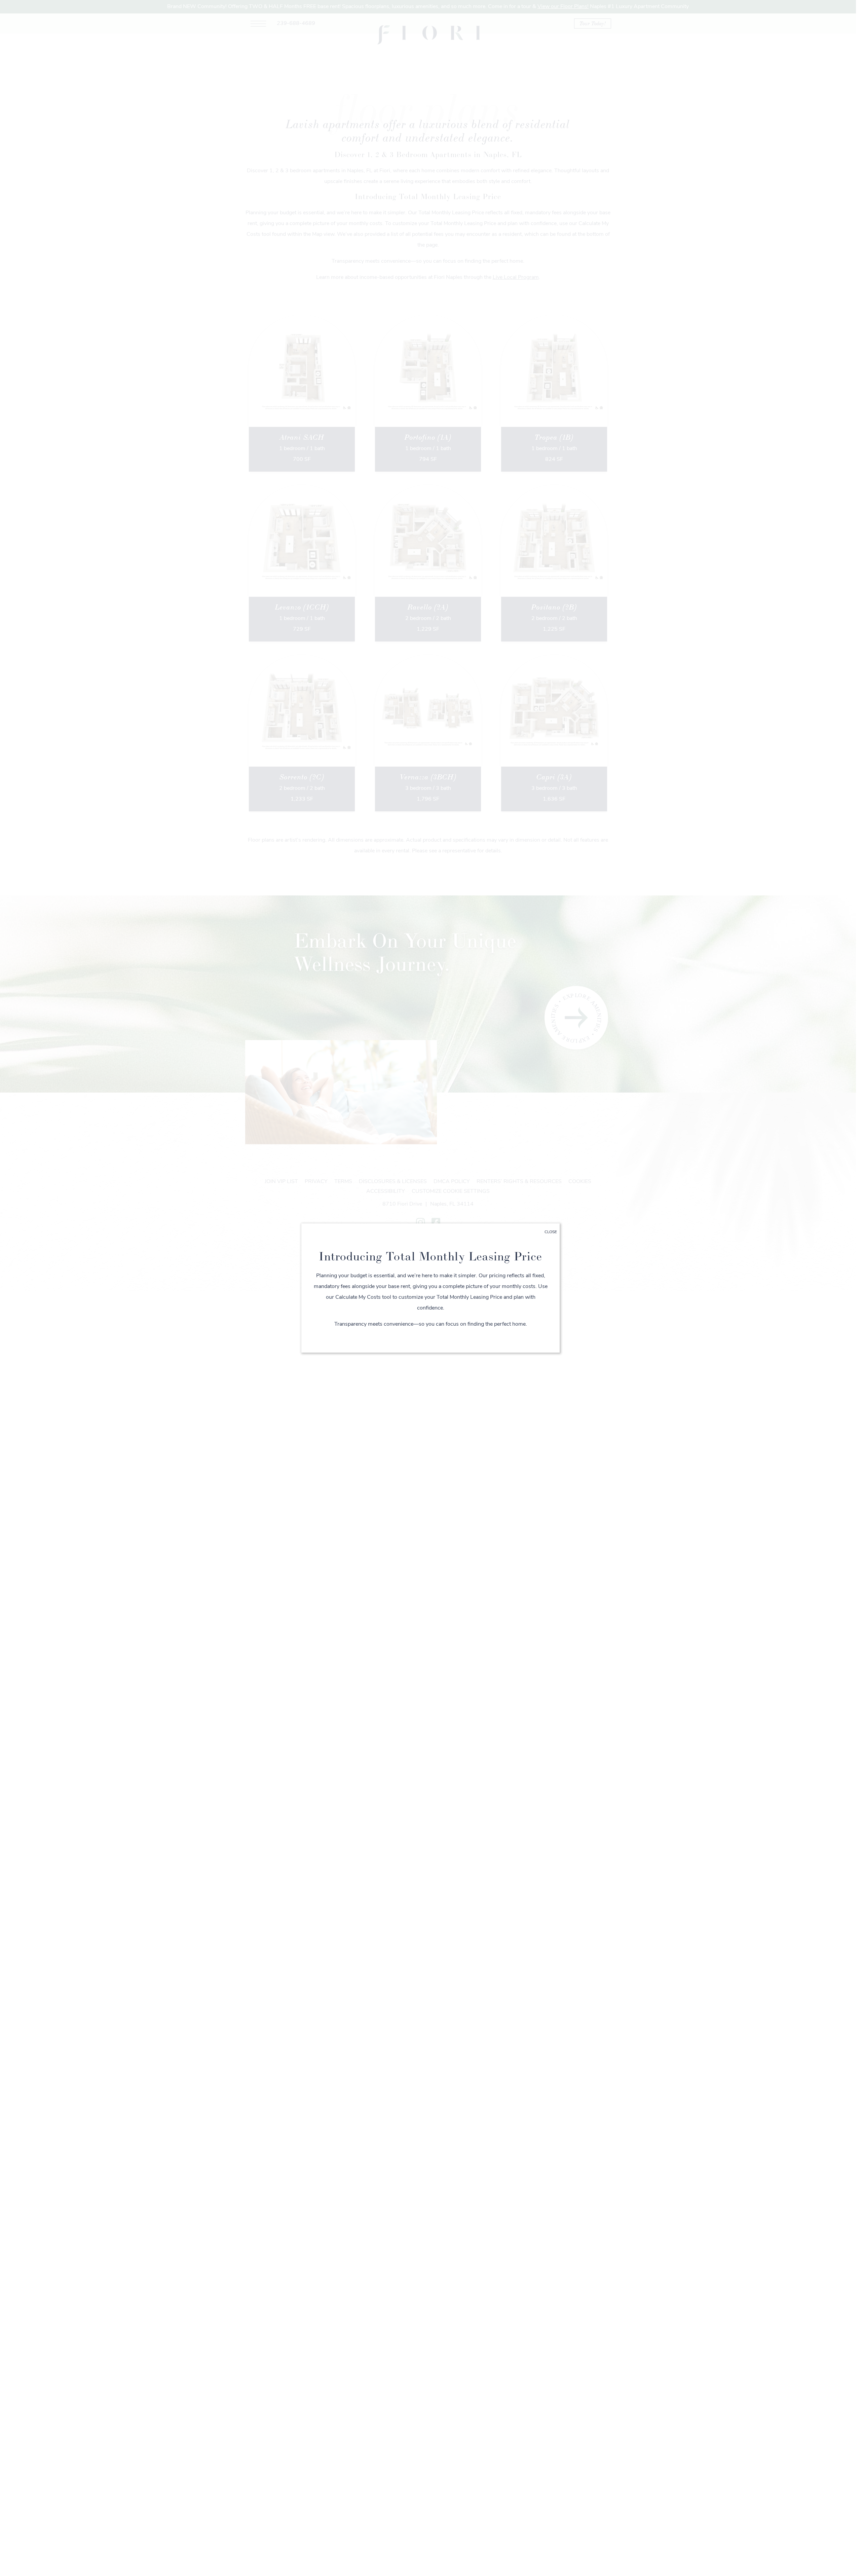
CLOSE (551, 1232)
